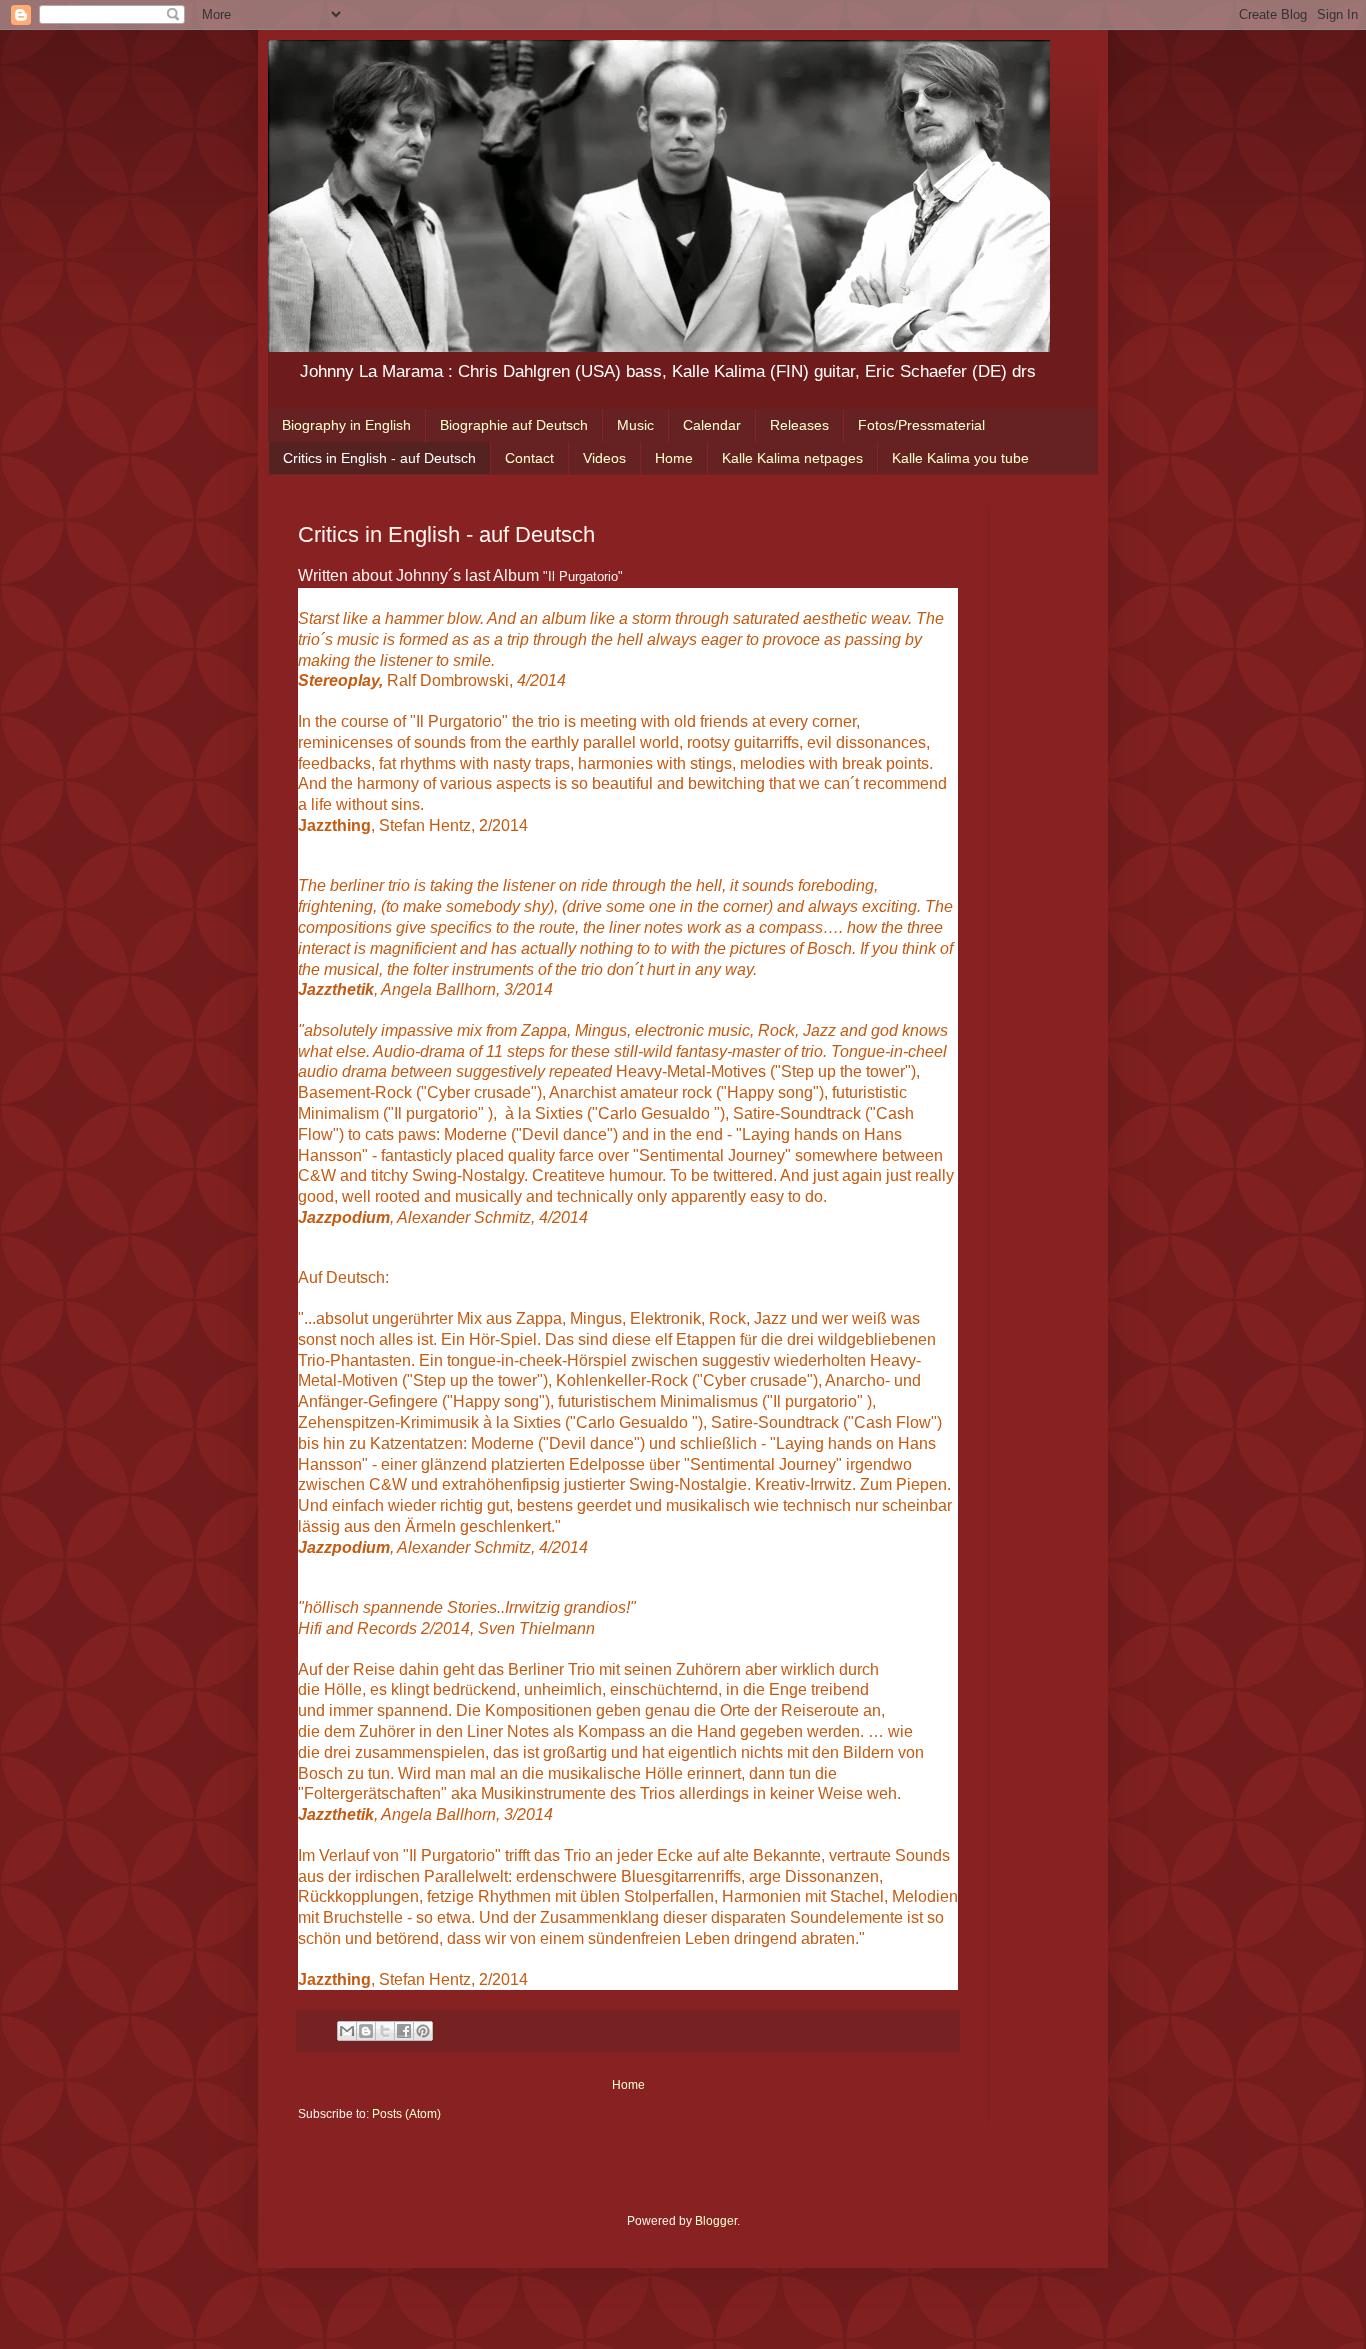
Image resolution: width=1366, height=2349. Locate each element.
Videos (604, 458)
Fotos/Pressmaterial (921, 425)
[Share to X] (385, 2031)
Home (674, 458)
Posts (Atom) (406, 2114)
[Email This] (347, 2031)
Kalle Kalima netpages (792, 458)
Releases (799, 425)
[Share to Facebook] (404, 2031)
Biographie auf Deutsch (514, 425)
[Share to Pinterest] (423, 2031)
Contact (529, 458)
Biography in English (346, 425)
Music (635, 425)
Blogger (716, 2221)
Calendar (712, 425)
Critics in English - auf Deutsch (379, 458)
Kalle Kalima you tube (960, 458)
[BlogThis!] (366, 2031)
